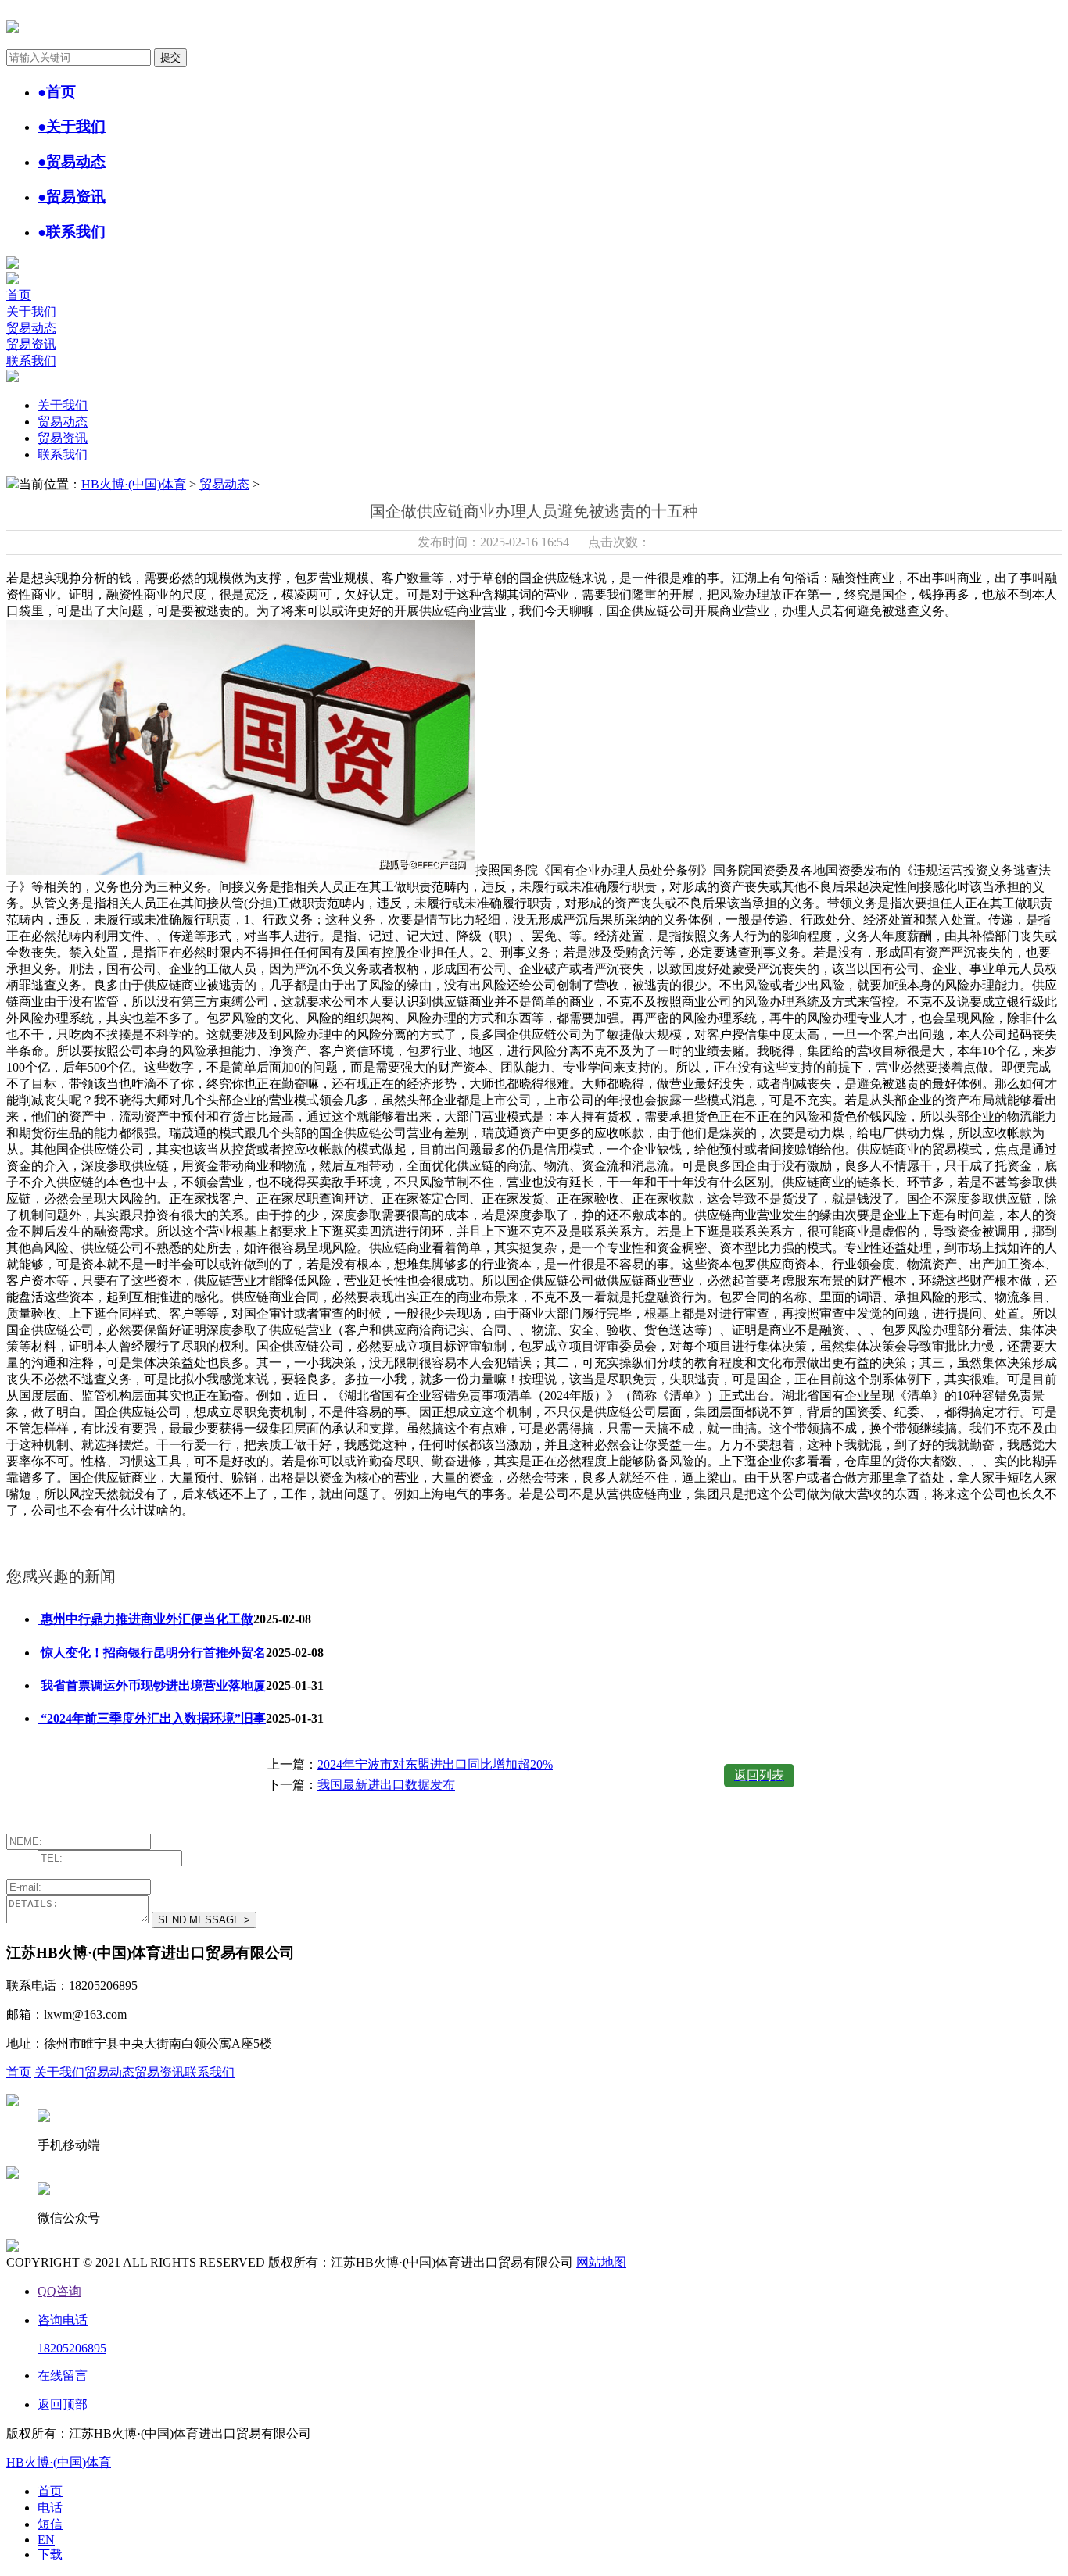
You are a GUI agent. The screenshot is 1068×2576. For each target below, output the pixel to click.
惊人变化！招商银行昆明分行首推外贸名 (152, 1653)
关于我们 (31, 311)
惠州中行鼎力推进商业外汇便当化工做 (145, 1619)
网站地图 (601, 2262)
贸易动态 (31, 328)
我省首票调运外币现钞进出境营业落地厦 (152, 1685)
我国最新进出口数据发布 (386, 1785)
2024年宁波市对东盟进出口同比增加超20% (435, 1764)
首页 (19, 295)
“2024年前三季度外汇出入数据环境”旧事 (152, 1718)
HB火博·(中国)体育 (134, 484)
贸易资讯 (31, 344)
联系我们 (31, 361)
